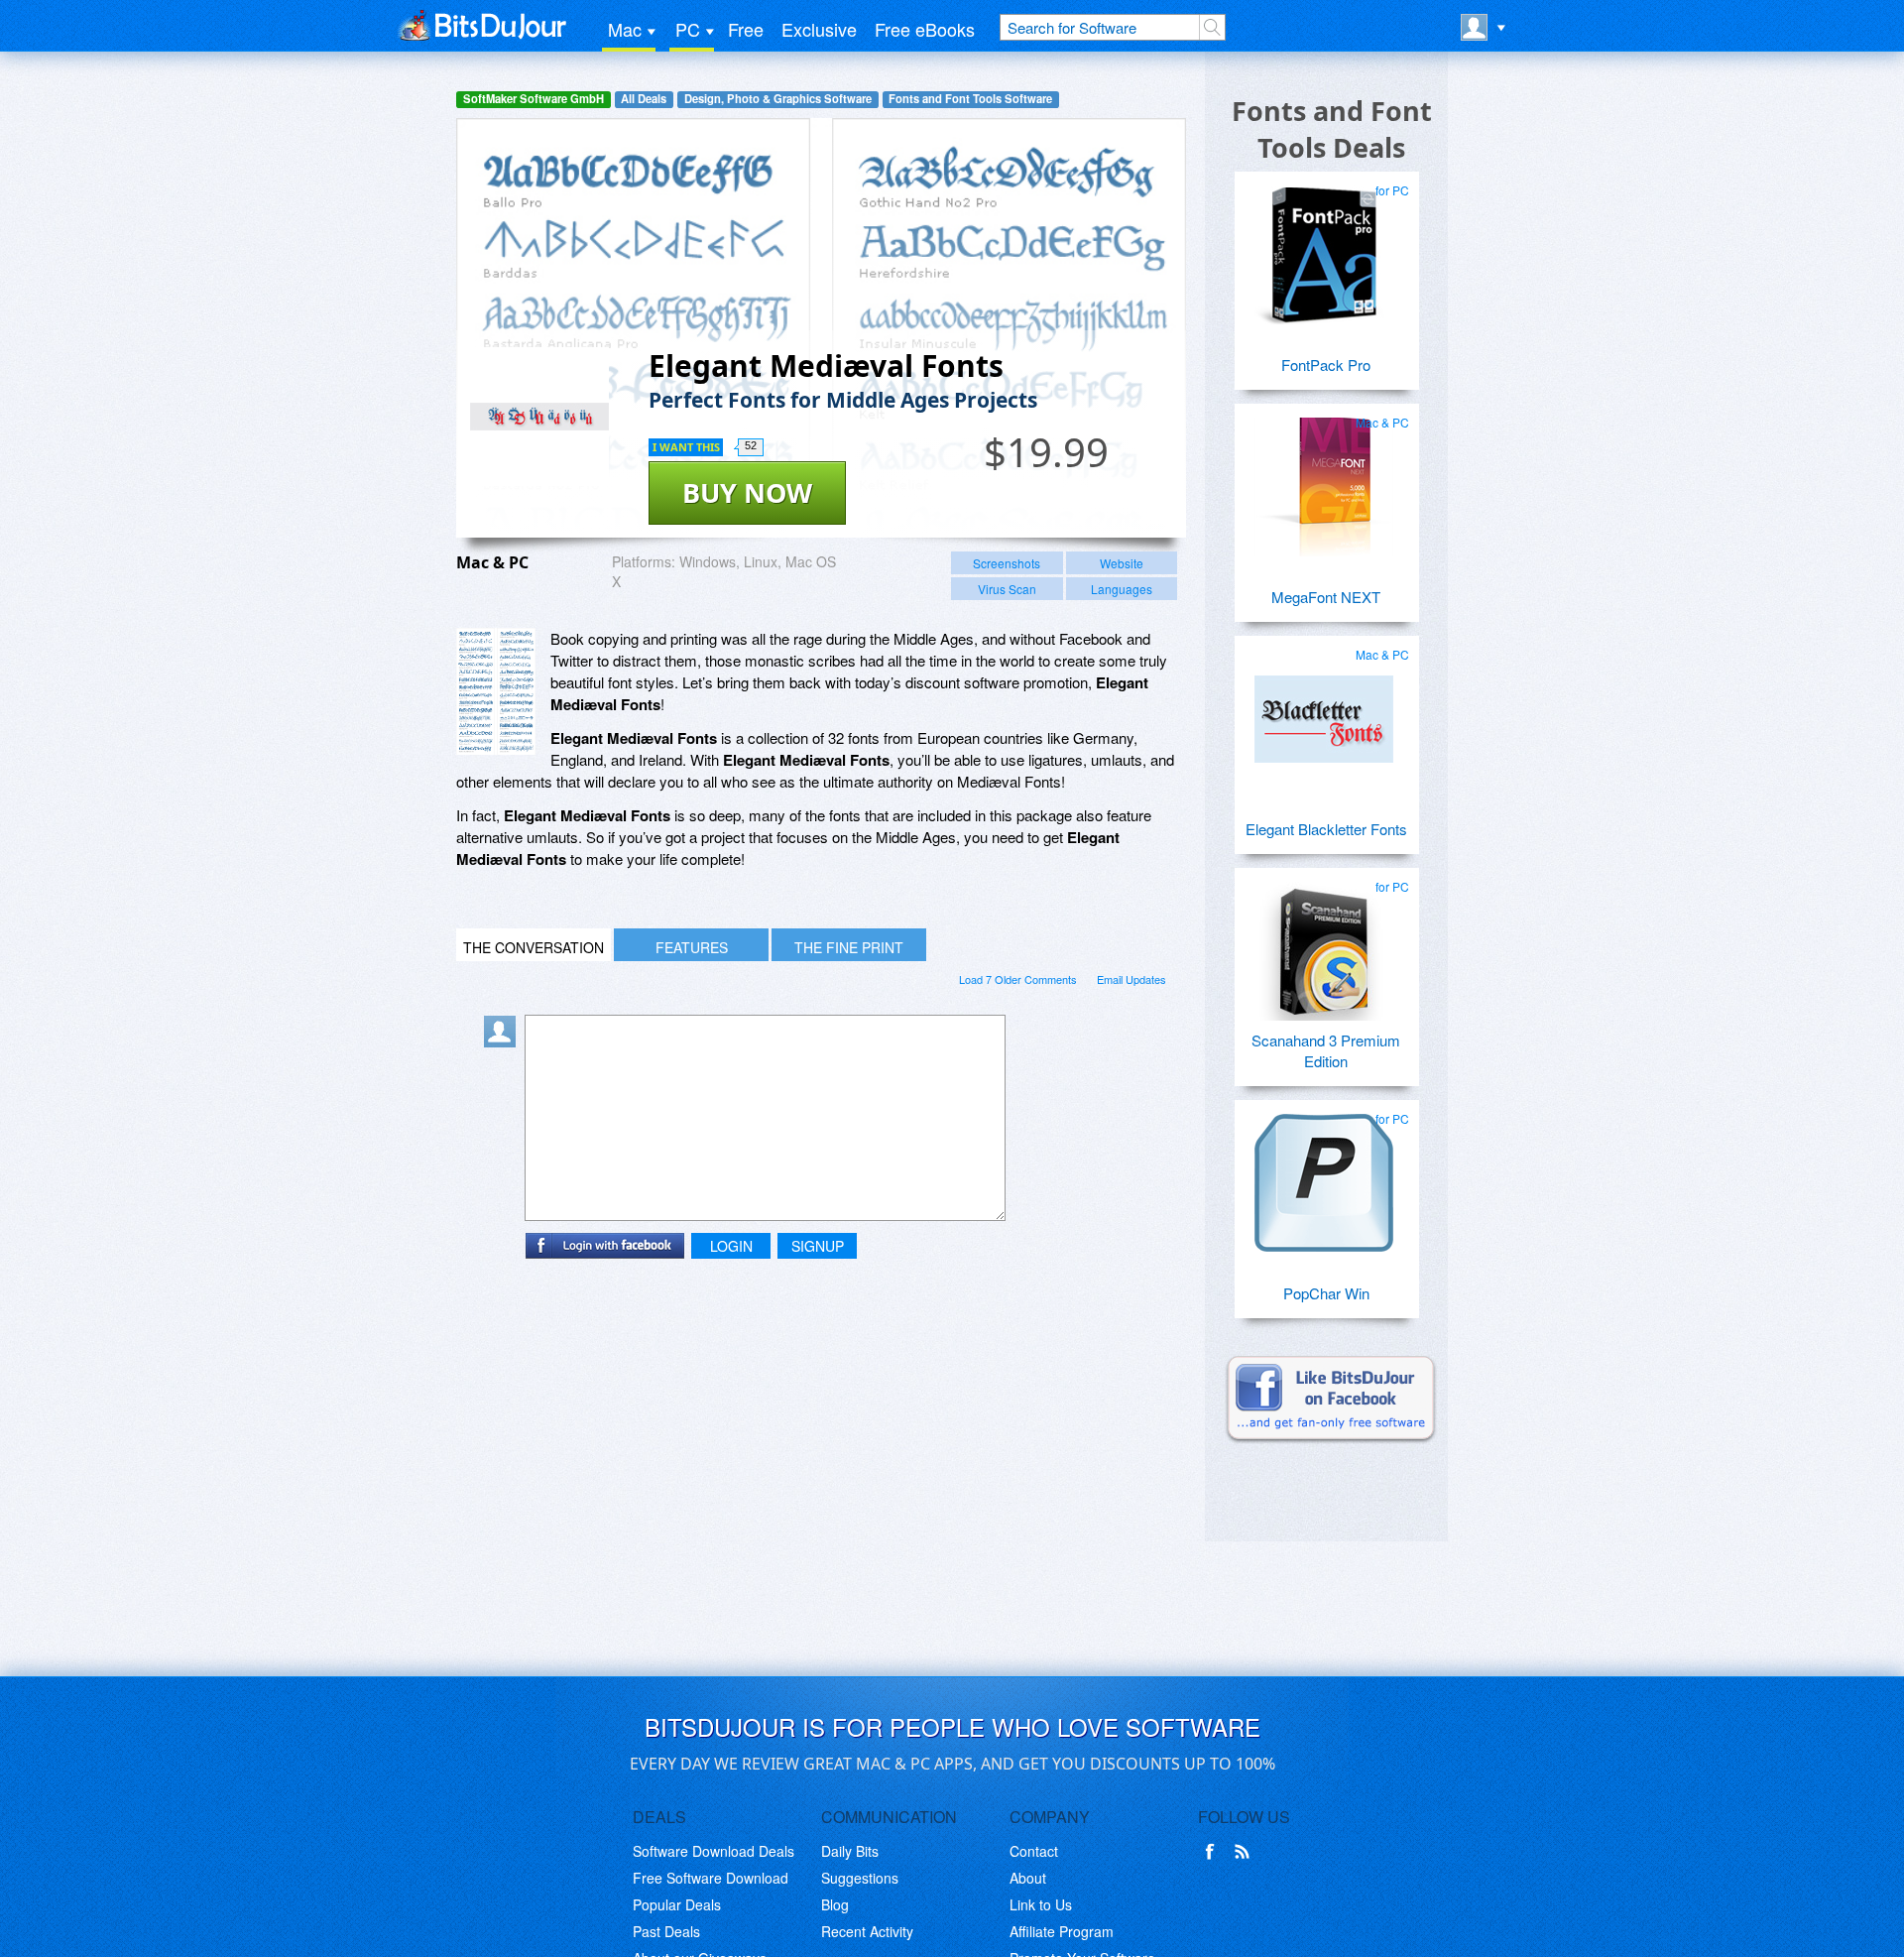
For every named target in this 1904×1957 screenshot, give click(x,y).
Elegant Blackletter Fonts (1326, 829)
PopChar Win (1326, 1293)
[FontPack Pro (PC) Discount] (1324, 247)
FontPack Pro (1326, 365)
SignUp (818, 1246)
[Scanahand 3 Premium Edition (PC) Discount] (1324, 943)
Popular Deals (677, 1904)
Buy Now (747, 492)
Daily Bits (850, 1851)
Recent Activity (867, 1931)
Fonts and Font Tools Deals (1332, 129)
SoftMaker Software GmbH (534, 99)
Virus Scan (1007, 589)
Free (746, 29)
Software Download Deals (714, 1851)
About (1028, 1878)
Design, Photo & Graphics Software (778, 99)
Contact (1034, 1851)
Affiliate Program (1062, 1931)
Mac (625, 29)
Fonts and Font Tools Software (970, 99)
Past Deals (666, 1931)
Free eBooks (925, 29)
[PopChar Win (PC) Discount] (1324, 1175)
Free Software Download (711, 1878)
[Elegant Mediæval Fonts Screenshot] (496, 692)
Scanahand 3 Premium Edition (1326, 1050)
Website (1122, 563)
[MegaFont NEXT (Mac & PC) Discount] (1324, 479)
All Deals (644, 99)
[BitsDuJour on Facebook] (1214, 1852)
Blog (835, 1904)
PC (688, 29)
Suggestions (860, 1878)
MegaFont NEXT (1326, 597)
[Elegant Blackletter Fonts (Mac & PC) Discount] (1324, 711)
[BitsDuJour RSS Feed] (1246, 1852)
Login (731, 1246)
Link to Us (1041, 1904)
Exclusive (819, 29)
